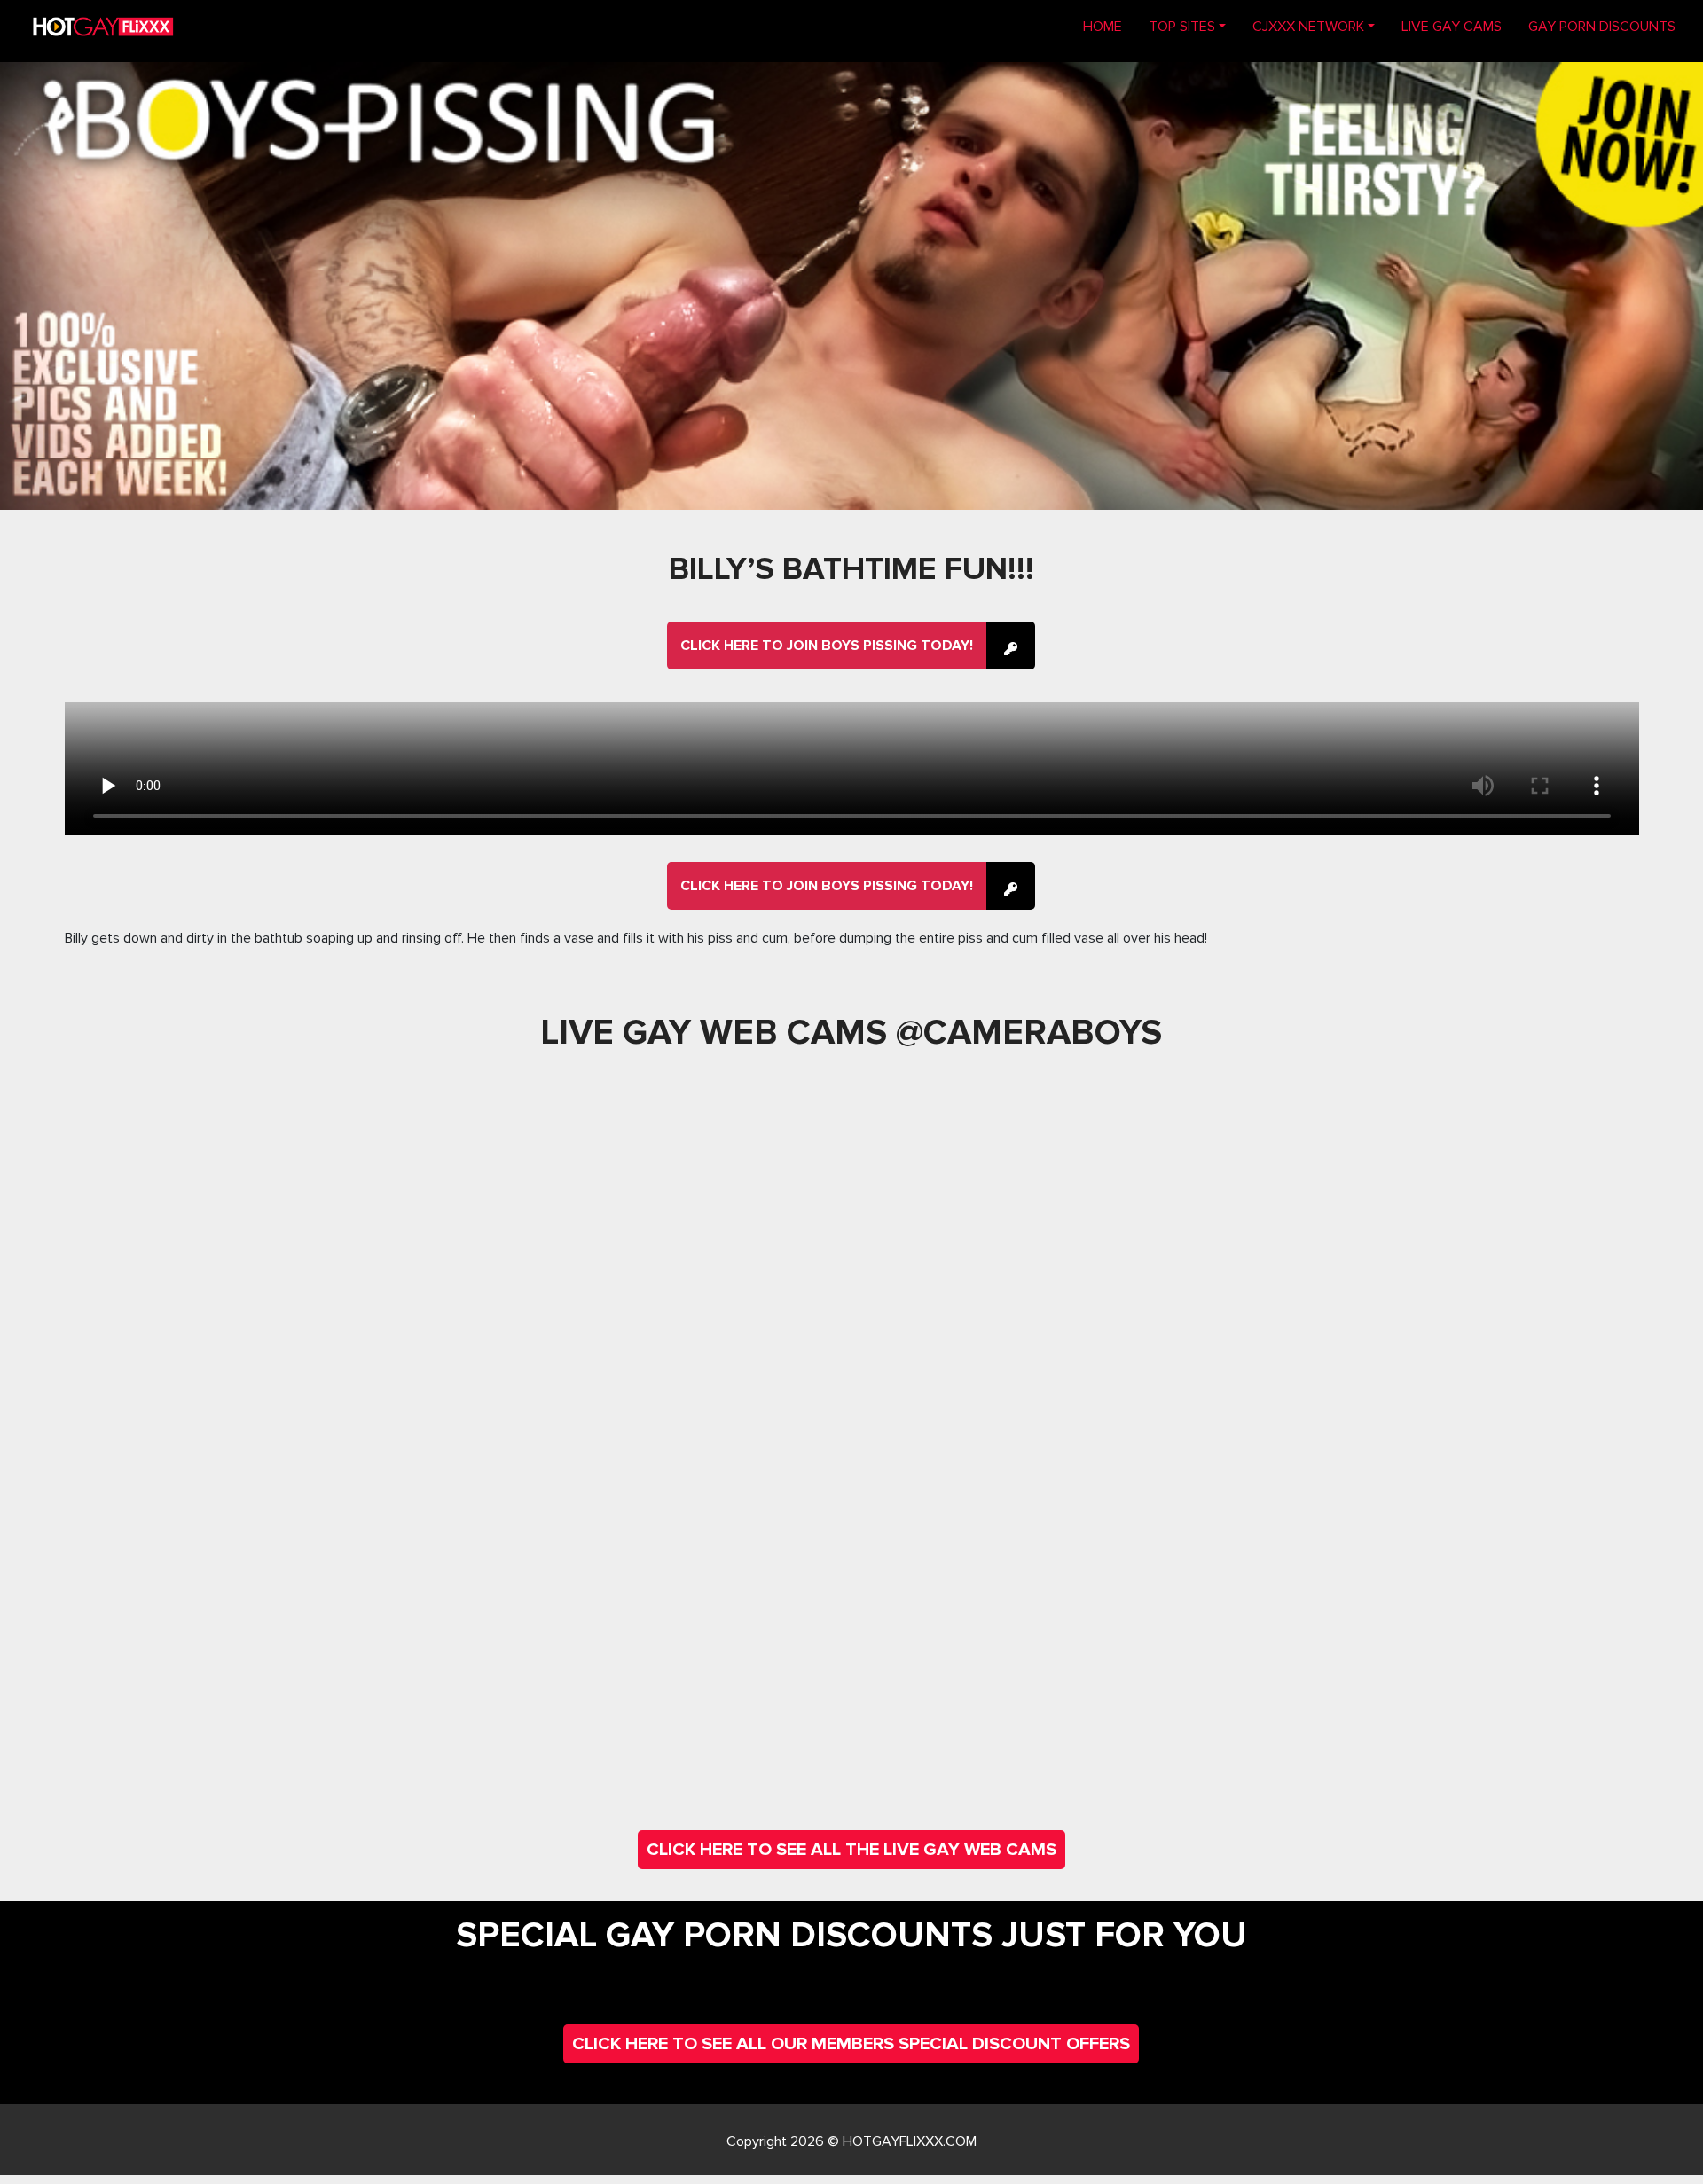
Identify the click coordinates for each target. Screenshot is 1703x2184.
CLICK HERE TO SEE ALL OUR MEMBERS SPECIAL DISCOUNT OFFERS (851, 2044)
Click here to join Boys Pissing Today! (827, 646)
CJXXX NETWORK (1308, 27)
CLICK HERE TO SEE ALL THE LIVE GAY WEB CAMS (851, 1850)
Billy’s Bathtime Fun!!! (851, 569)
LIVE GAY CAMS (1452, 27)
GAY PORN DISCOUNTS (1602, 27)
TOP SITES (1182, 27)
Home (1109, 26)
